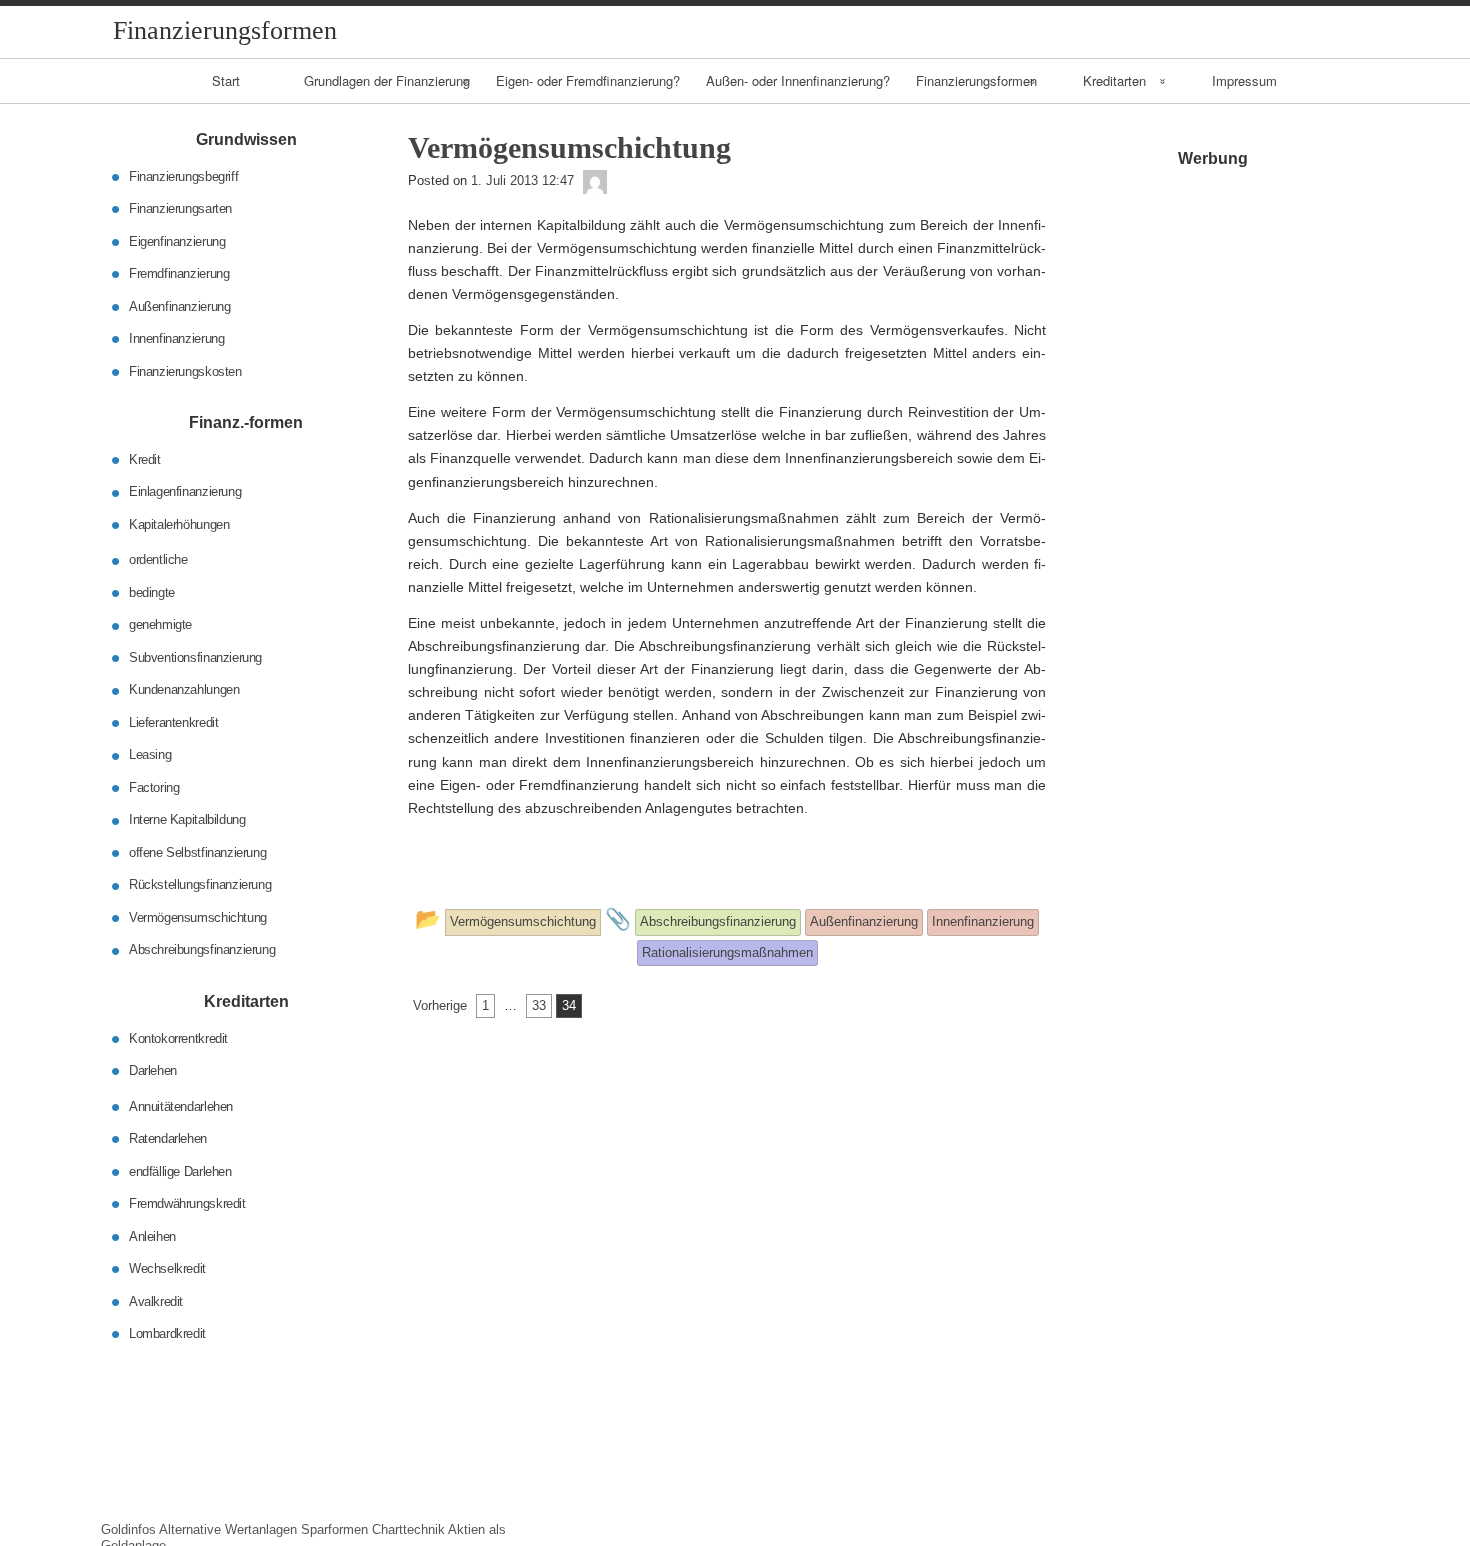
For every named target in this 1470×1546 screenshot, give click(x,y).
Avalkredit (156, 1300)
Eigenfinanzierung (177, 240)
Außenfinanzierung (179, 305)
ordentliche (158, 559)
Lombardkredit (167, 1333)
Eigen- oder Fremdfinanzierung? (588, 80)
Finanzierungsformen (976, 80)
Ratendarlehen (168, 1138)
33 (539, 1005)
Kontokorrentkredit (178, 1037)
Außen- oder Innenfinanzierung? (798, 80)
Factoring (154, 787)
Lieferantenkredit (173, 722)
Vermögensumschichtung (198, 917)
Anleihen (152, 1235)
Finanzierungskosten (185, 370)
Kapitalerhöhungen (179, 524)
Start (226, 80)
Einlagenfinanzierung (185, 491)
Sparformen (334, 1529)
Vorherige (440, 1005)
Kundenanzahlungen (184, 689)
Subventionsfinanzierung (195, 657)
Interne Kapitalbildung (187, 819)
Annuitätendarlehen (181, 1105)
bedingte (152, 592)
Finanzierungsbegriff (183, 175)
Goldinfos (128, 1529)
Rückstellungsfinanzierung (200, 884)
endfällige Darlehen (180, 1170)
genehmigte (160, 624)
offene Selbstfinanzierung (197, 852)
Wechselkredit (167, 1268)
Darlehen (153, 1070)
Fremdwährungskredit (187, 1203)
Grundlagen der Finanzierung (387, 80)
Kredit (145, 459)
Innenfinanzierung (176, 338)
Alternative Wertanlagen (228, 1529)
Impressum (1244, 80)
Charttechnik (408, 1529)
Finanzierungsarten (180, 208)
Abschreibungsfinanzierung (202, 949)
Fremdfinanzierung (179, 273)
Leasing (150, 754)
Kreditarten (1114, 80)
